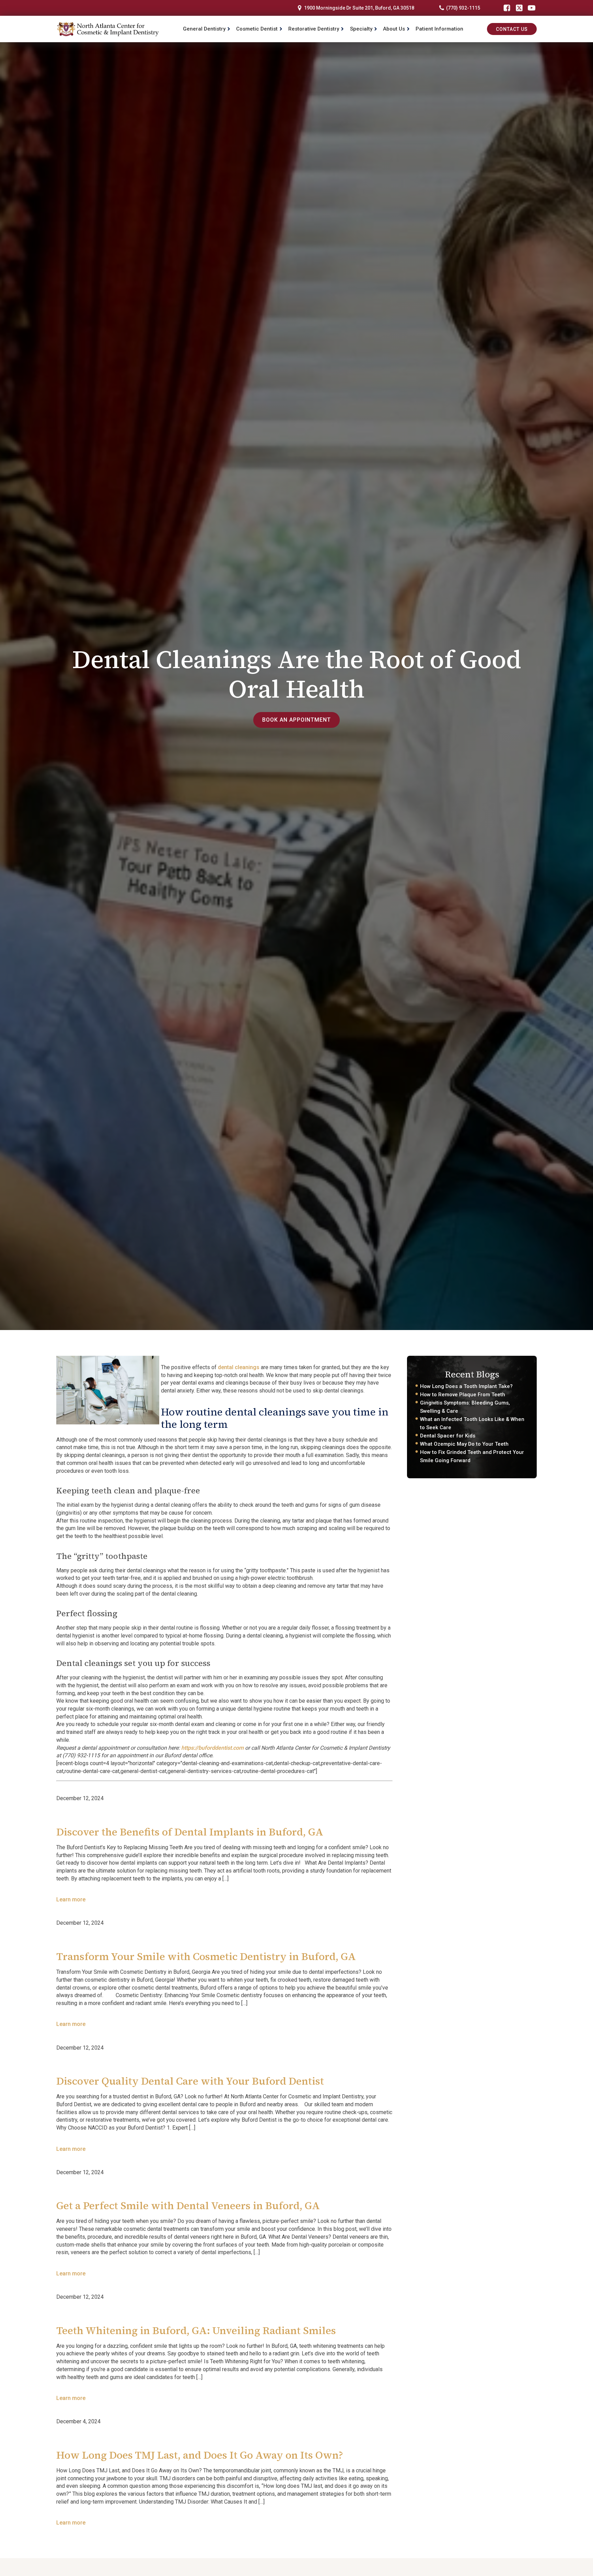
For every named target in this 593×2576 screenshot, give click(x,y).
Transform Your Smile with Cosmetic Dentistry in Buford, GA (206, 1956)
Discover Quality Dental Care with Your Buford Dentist (190, 2081)
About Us (394, 29)
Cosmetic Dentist (257, 29)
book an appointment (296, 720)
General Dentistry (204, 29)
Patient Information (439, 29)
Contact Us (512, 29)
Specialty (361, 29)
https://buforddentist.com (212, 1748)
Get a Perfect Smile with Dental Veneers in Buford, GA (188, 2206)
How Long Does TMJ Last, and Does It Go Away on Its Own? (200, 2455)
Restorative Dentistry (314, 29)
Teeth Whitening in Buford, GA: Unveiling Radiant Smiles (196, 2330)
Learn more (71, 1899)
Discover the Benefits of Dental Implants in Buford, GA (190, 1832)
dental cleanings (239, 1367)
